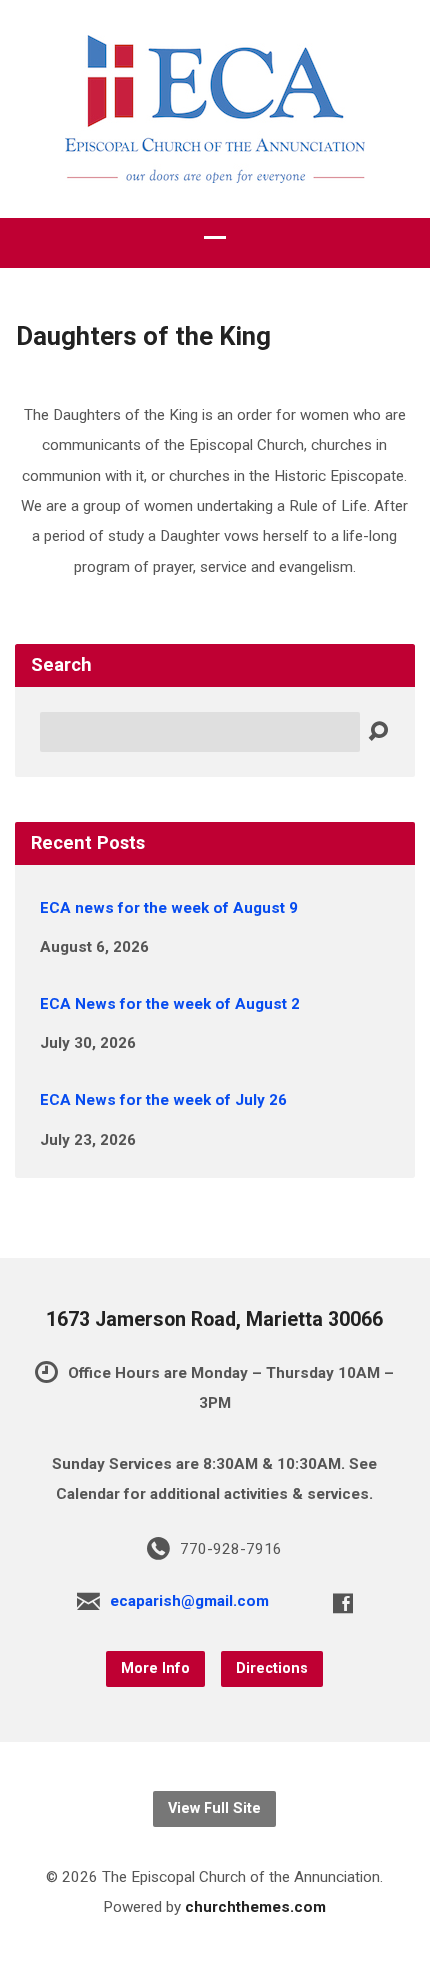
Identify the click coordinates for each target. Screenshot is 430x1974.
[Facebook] (343, 1603)
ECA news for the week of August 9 (169, 908)
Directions (272, 1668)
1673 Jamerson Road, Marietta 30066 (214, 1319)
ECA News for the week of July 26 (163, 1100)
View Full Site (214, 1808)
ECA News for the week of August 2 (170, 1004)
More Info (155, 1668)
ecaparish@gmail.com (189, 1601)
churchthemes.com (255, 1907)
